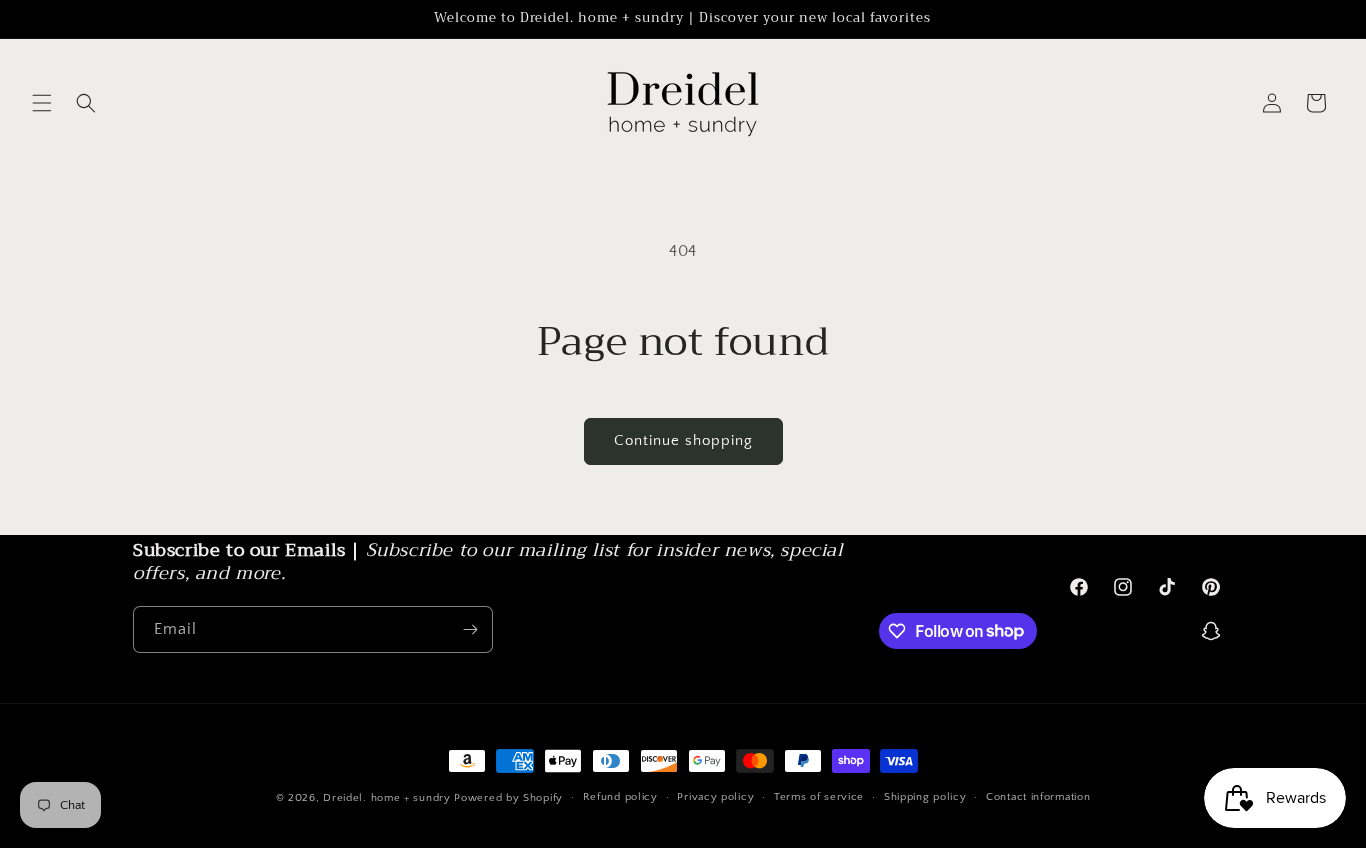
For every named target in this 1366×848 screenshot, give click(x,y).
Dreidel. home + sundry (386, 798)
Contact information (1038, 797)
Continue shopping (683, 440)
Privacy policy (715, 797)
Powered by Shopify (508, 798)
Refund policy (620, 797)
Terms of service (819, 797)
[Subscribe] (470, 629)
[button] (42, 103)
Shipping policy (925, 797)
